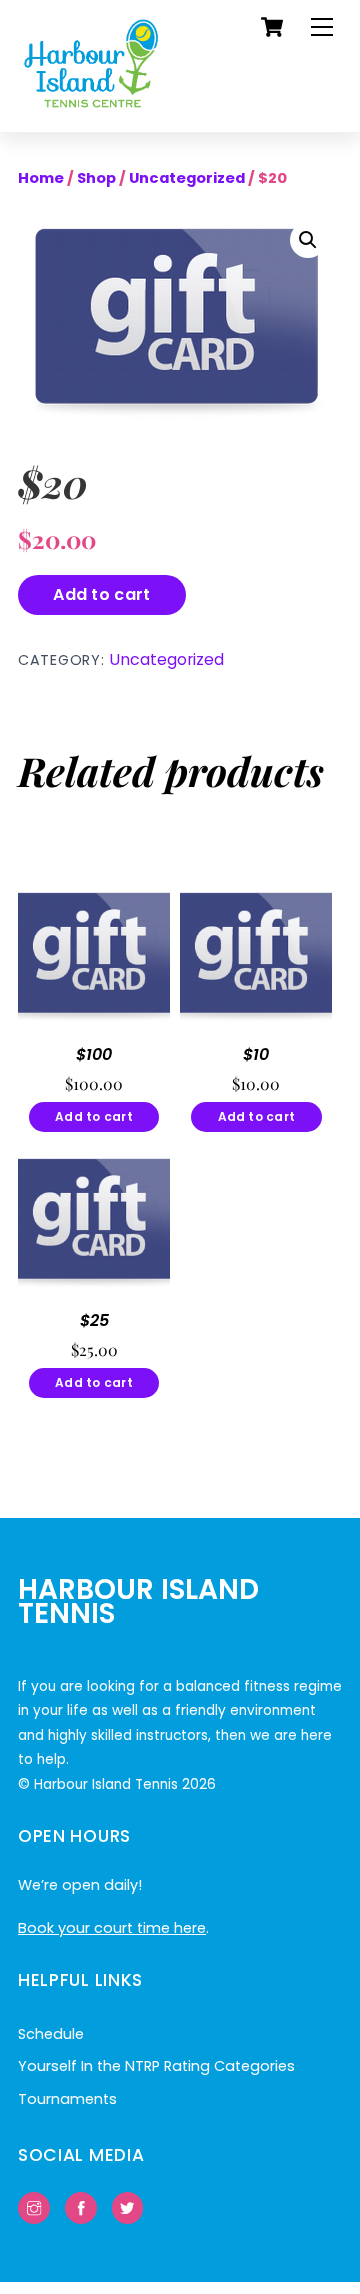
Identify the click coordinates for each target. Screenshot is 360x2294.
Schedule (51, 2034)
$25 (94, 1321)
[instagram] (34, 2207)
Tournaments (67, 2099)
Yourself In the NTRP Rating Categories (156, 2066)
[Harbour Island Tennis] (91, 106)
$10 (256, 1055)
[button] (308, 240)
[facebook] (81, 2207)
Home (41, 178)
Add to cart (102, 594)
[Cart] (272, 27)
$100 (94, 1055)
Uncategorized (187, 178)
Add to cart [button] (94, 1116)
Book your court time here (112, 1928)
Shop (96, 178)
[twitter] (128, 2207)
